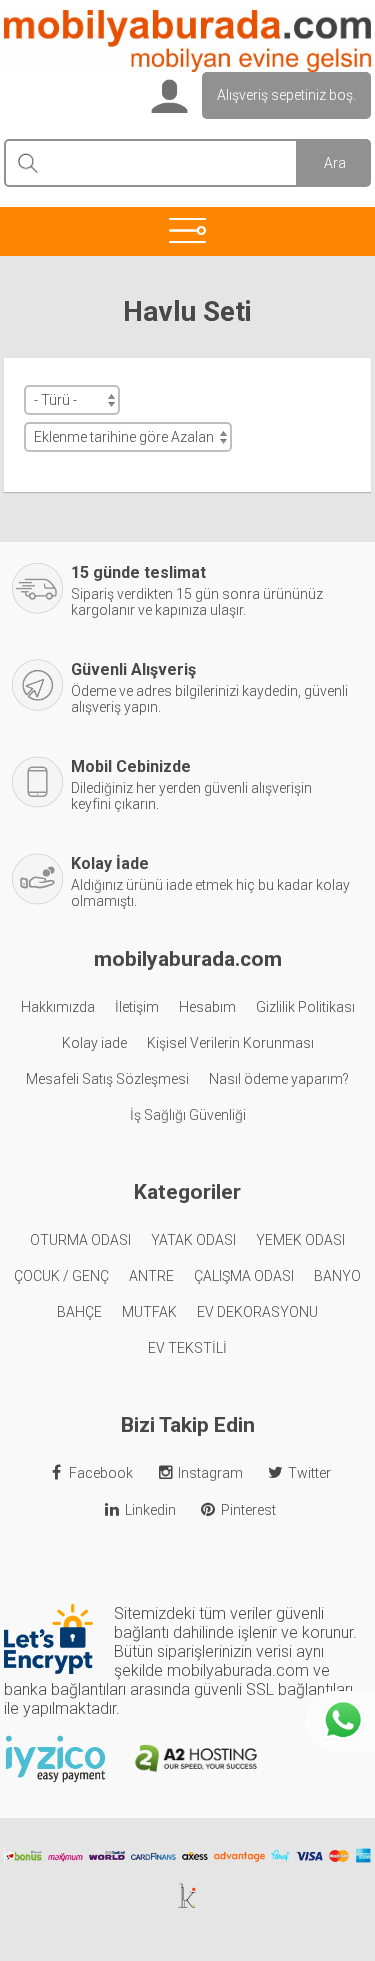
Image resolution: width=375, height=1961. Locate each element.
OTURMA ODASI (80, 1240)
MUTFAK (149, 1312)
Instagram (210, 1473)
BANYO (337, 1276)
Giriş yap (167, 97)
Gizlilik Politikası (305, 1007)
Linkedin (150, 1510)
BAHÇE (79, 1312)
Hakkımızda (58, 1007)
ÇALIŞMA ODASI (244, 1276)
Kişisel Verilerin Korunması (230, 1043)
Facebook (101, 1473)
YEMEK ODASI (300, 1240)
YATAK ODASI (193, 1240)
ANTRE (151, 1276)
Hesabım (207, 1007)
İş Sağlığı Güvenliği (188, 1115)
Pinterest (248, 1510)
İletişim (137, 1007)
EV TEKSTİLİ (187, 1348)
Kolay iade (94, 1043)
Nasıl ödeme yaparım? (279, 1079)
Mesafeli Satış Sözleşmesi (107, 1079)
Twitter (309, 1473)
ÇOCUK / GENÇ (61, 1276)
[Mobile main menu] (187, 230)
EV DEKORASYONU (257, 1312)
